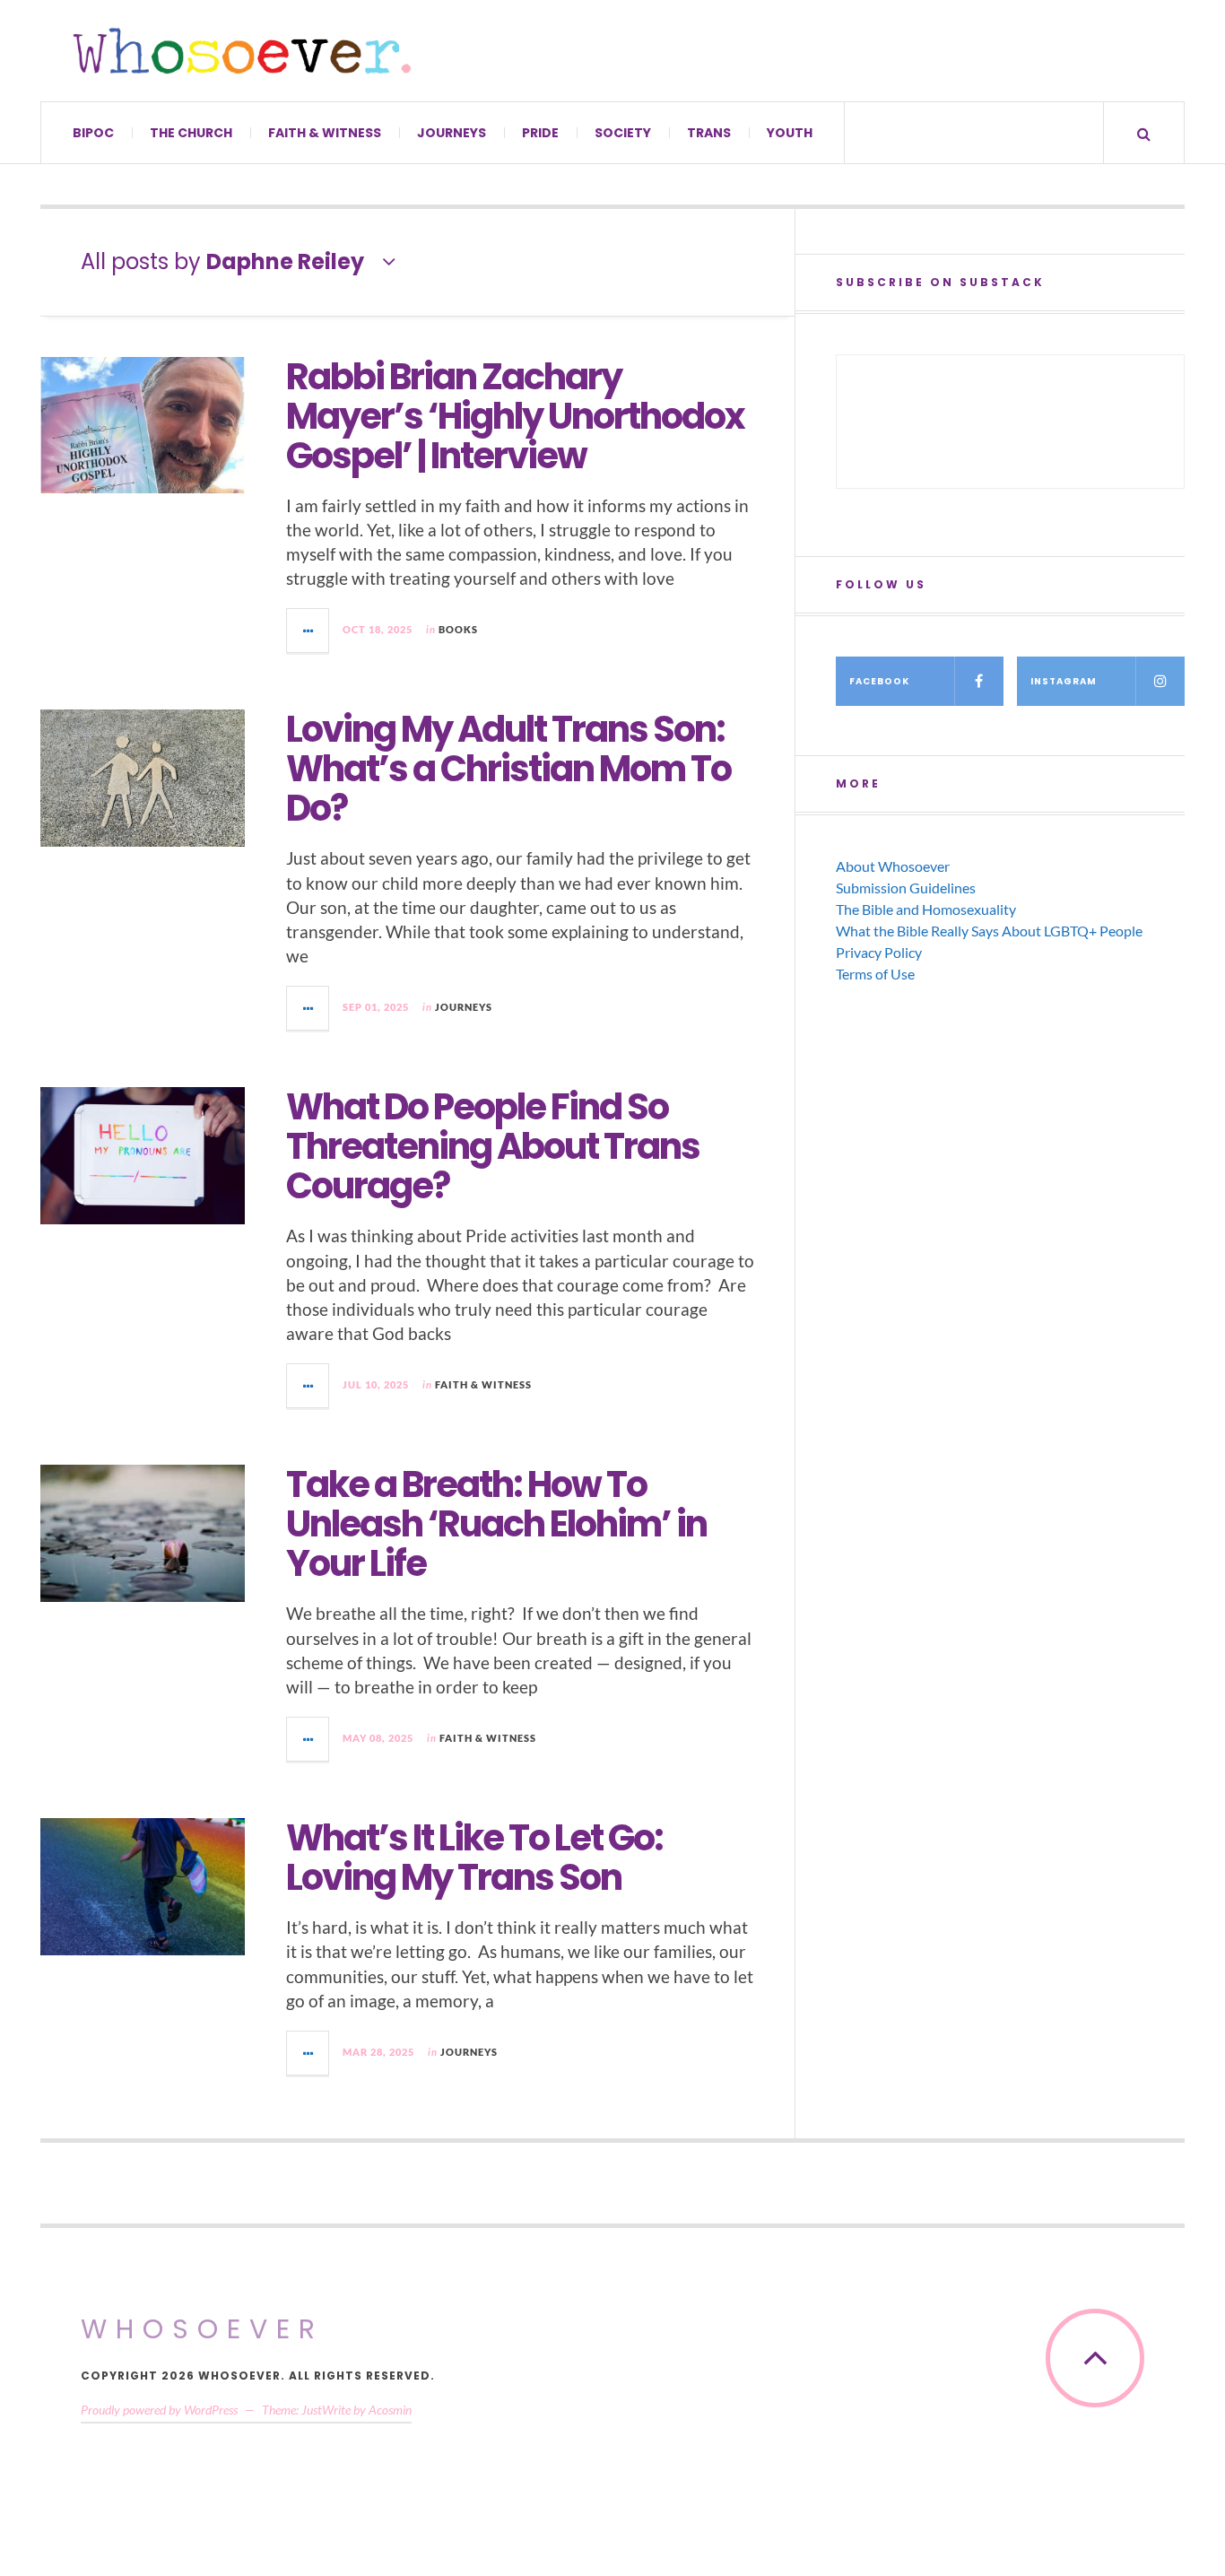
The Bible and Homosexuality (926, 909)
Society (623, 133)
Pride (540, 133)
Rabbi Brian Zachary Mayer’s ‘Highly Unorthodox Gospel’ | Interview (515, 416)
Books (458, 629)
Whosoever (202, 2329)
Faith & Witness (325, 133)
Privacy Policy (879, 952)
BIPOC (93, 133)
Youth (790, 133)
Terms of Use (875, 974)
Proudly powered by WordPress (159, 2410)
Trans (709, 133)
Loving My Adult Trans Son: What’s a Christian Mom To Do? (508, 769)
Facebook (879, 681)
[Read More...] (308, 631)
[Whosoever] (242, 51)
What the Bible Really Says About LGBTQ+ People (989, 931)
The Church (191, 133)
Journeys (452, 133)
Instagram (1064, 681)
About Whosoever (893, 866)
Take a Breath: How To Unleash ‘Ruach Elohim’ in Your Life (496, 1524)
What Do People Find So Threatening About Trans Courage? (493, 1146)
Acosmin (390, 2410)
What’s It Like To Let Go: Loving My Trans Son (474, 1858)
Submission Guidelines (906, 888)
